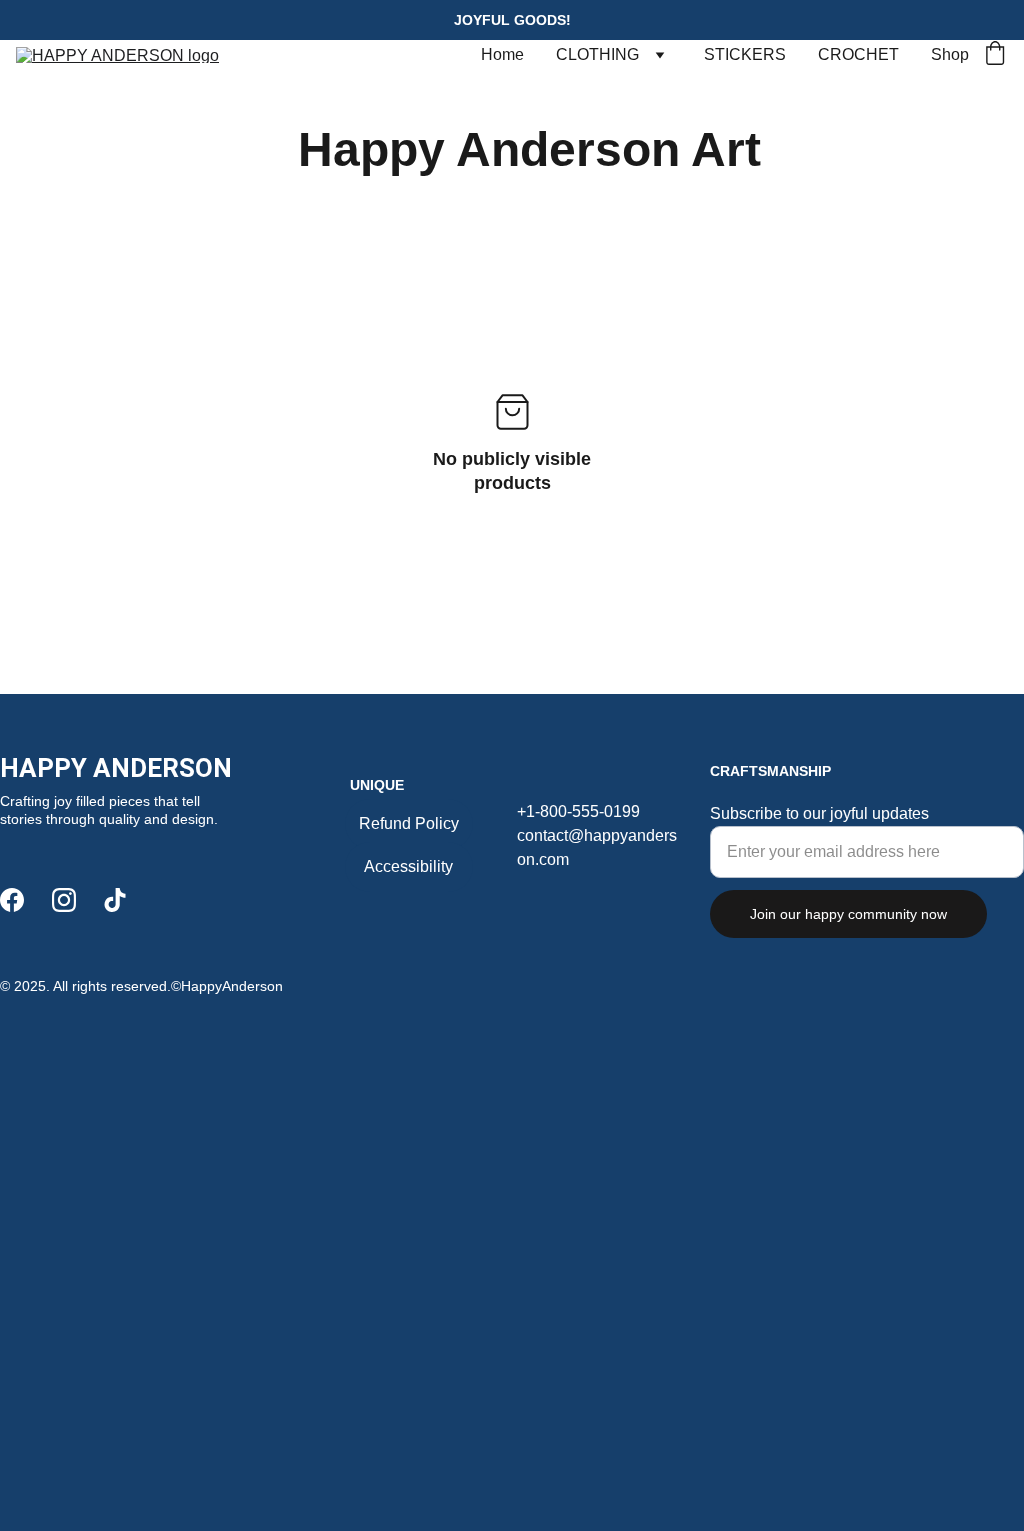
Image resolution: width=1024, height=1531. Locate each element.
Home (502, 54)
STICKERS (745, 54)
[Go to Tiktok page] (115, 900)
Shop (950, 54)
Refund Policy (409, 823)
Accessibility (408, 866)
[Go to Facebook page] (12, 900)
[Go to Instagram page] (64, 900)
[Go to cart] (995, 55)
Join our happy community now (848, 914)
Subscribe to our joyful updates (819, 813)
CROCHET (858, 54)
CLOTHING (597, 54)
